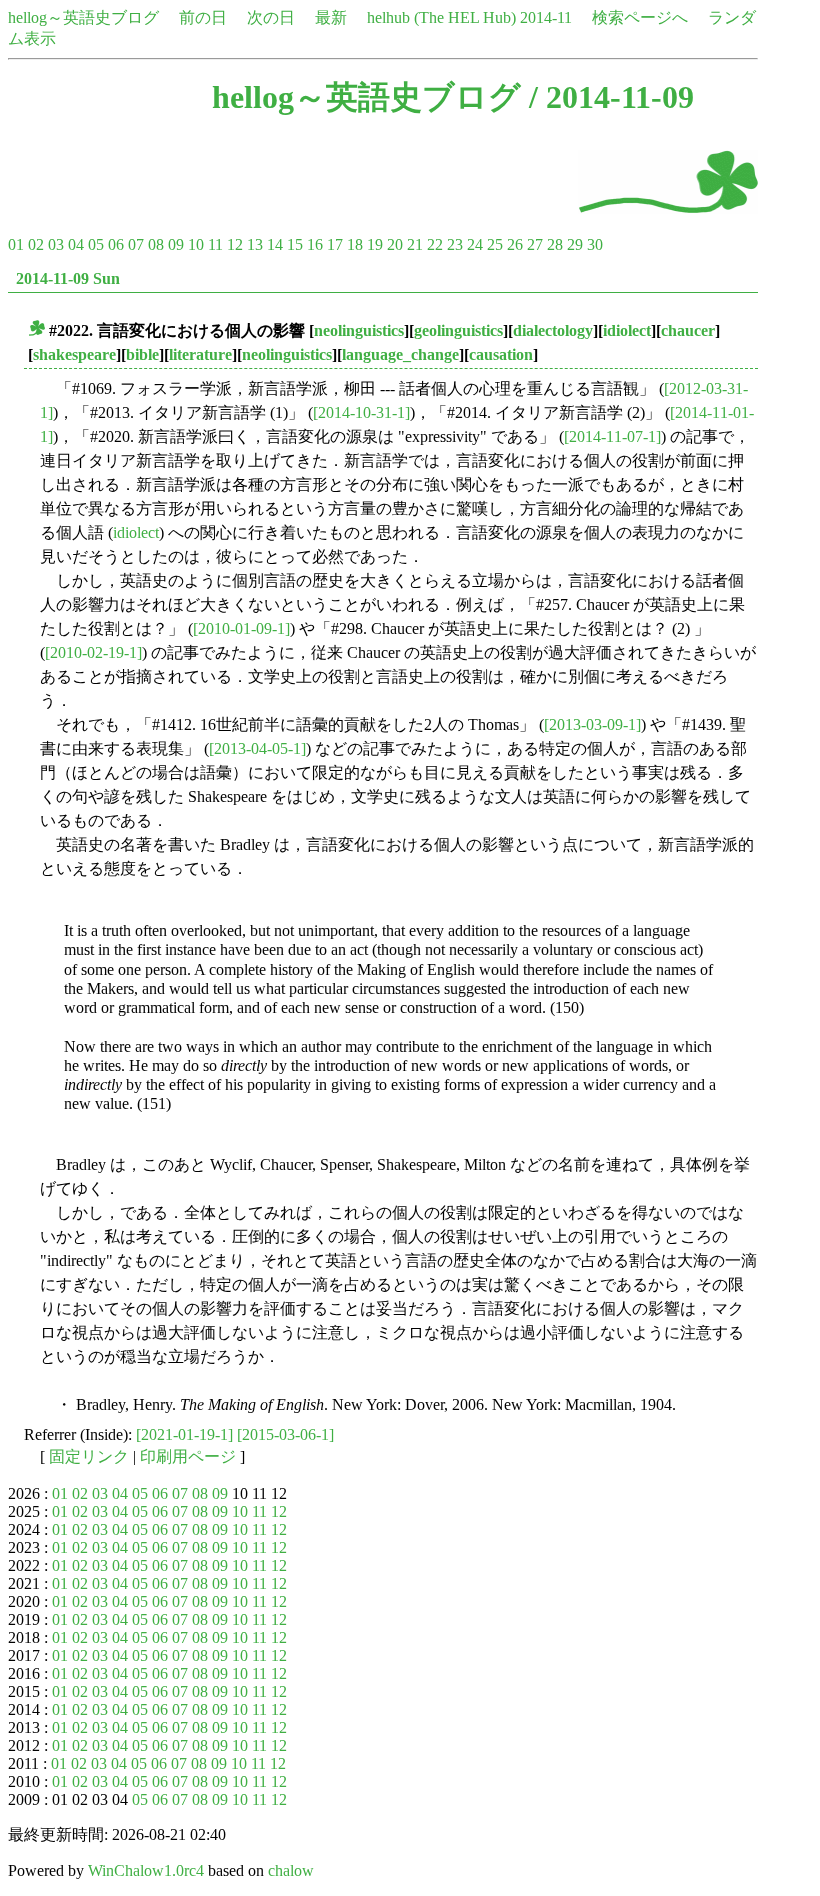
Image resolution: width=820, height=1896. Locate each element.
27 (535, 244)
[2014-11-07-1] (612, 436)
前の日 (203, 17)
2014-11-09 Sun (68, 278)
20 (395, 244)
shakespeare (74, 354)
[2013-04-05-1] (257, 748)
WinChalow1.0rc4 (146, 1870)
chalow (291, 1870)
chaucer (688, 330)
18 (355, 244)
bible (142, 354)
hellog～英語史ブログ (83, 17)
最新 (331, 17)
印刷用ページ (188, 1456)
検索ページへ (640, 17)
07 (136, 244)
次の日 (271, 17)
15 (295, 244)
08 (156, 244)
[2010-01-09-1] (241, 628)
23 (455, 244)
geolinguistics (458, 330)
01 (16, 244)
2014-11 (546, 17)
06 (116, 244)
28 (555, 244)
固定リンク (89, 1456)
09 (176, 244)
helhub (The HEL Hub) (441, 17)
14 (275, 244)
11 (215, 244)
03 (56, 244)
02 (36, 244)
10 (196, 244)
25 (495, 244)
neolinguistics (359, 330)
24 (475, 244)
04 (76, 244)
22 (435, 244)
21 (415, 244)
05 (96, 244)
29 (575, 244)
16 (315, 244)
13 (255, 244)
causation (501, 354)
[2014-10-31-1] (361, 412)
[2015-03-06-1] (285, 1434)
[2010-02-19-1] (93, 652)
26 (515, 244)
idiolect (627, 330)
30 (595, 244)
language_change (400, 354)
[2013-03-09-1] (592, 724)
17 (335, 244)
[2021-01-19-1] (184, 1434)
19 (375, 244)
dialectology (553, 330)
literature (200, 354)
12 (235, 244)
